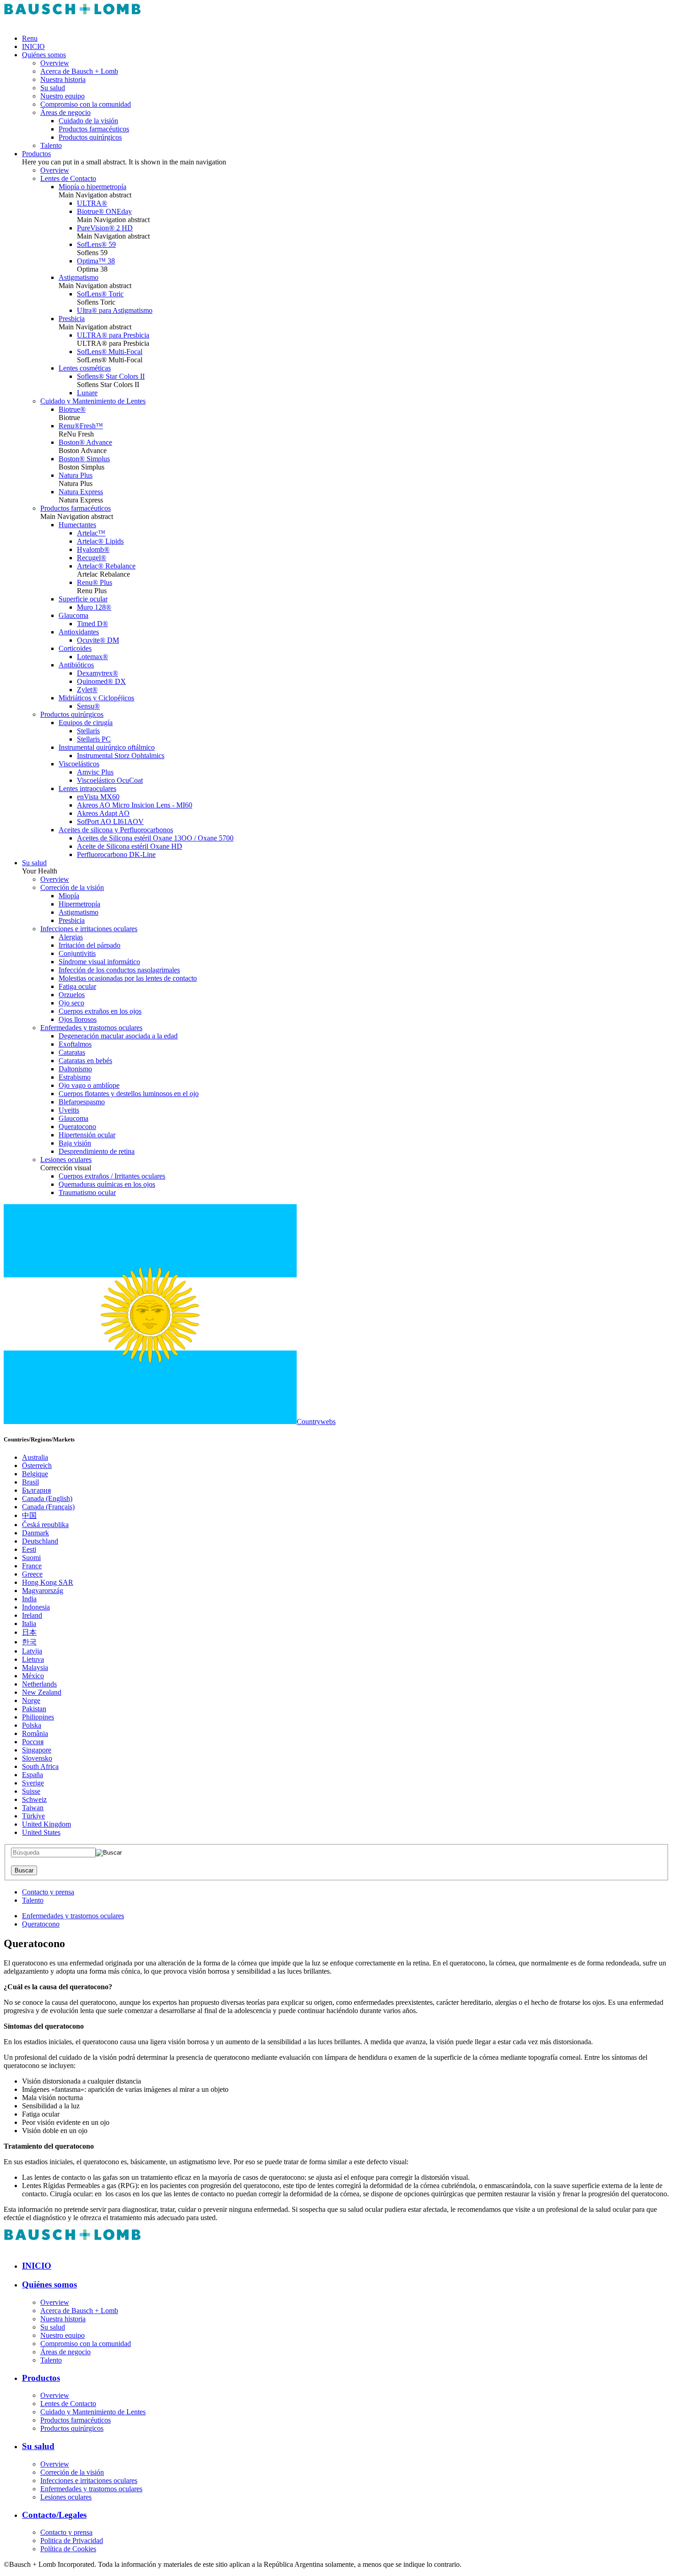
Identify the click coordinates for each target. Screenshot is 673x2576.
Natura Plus (76, 475)
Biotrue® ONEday (104, 211)
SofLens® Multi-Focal (110, 352)
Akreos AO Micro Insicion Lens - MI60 (135, 805)
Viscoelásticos (79, 764)
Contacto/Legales (54, 2515)
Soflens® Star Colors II (111, 376)
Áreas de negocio (65, 112)
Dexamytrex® (98, 673)
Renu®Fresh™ (81, 426)
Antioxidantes (79, 632)
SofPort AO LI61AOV (110, 821)
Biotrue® (72, 409)
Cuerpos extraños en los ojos (100, 1011)
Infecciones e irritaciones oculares (89, 929)
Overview (55, 63)
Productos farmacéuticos (94, 129)
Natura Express (81, 492)
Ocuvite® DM (98, 640)
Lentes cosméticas (85, 368)
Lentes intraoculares (87, 789)
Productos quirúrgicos (90, 137)
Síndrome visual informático (99, 962)
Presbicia (72, 319)
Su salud (53, 88)
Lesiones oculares (66, 1160)
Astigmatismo (79, 277)
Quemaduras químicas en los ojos (107, 1184)
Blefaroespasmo (82, 1102)
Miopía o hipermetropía (92, 187)
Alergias (71, 937)
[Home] (72, 23)
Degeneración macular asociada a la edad (118, 1036)
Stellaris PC (94, 739)
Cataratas (72, 1052)
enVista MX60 (98, 797)
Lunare (87, 393)
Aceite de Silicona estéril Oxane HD (130, 846)
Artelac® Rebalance (106, 566)
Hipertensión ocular (87, 1135)
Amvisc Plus (95, 772)
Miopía (69, 896)
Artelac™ (91, 533)
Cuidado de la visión (88, 121)
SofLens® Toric (100, 294)
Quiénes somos (44, 55)
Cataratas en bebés (85, 1061)
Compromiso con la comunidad (86, 104)
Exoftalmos (75, 1044)
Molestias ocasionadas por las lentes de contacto (128, 978)
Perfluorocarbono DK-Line (116, 854)
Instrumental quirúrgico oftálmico (107, 747)
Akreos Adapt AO (103, 813)
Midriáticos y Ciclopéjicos (96, 698)
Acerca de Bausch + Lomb (79, 71)
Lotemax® (92, 657)
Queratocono (77, 1127)
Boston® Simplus (84, 459)
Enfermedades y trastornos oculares (91, 1028)
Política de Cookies (68, 2549)
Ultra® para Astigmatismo (115, 310)
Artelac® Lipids (100, 541)
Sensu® (88, 706)
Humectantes (77, 525)
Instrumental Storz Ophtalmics (121, 756)
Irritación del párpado (90, 945)
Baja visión (75, 1143)
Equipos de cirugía (86, 723)
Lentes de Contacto (68, 178)
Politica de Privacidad (72, 2541)
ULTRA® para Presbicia (113, 335)
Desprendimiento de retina (97, 1151)
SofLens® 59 (96, 244)
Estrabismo (75, 1077)
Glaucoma (73, 615)
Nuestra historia (63, 79)
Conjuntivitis (77, 953)
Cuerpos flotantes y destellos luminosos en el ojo (129, 1094)
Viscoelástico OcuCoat (110, 780)
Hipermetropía (79, 904)
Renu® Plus (95, 582)
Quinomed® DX (101, 681)
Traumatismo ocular (87, 1192)
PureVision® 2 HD (105, 228)
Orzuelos (72, 995)
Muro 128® (94, 607)
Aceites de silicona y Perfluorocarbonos (116, 830)
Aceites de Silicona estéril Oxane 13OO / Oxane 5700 (155, 838)
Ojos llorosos (78, 1019)
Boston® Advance (85, 442)
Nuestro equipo (62, 96)
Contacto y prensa (48, 1892)
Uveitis (69, 1110)
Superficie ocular (83, 599)
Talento (51, 145)
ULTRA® (92, 203)
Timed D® (92, 624)
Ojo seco (71, 1003)
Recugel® (92, 558)
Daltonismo (75, 1069)
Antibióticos (76, 665)
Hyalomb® (93, 549)
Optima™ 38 (96, 261)
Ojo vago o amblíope (89, 1085)
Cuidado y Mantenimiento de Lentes (93, 401)
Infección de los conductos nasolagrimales (119, 970)
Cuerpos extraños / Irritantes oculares (112, 1176)
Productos (36, 154)
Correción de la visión (72, 887)
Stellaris (88, 731)
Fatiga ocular (77, 986)
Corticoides (75, 648)
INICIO (33, 46)
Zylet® (87, 690)
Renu (30, 38)
